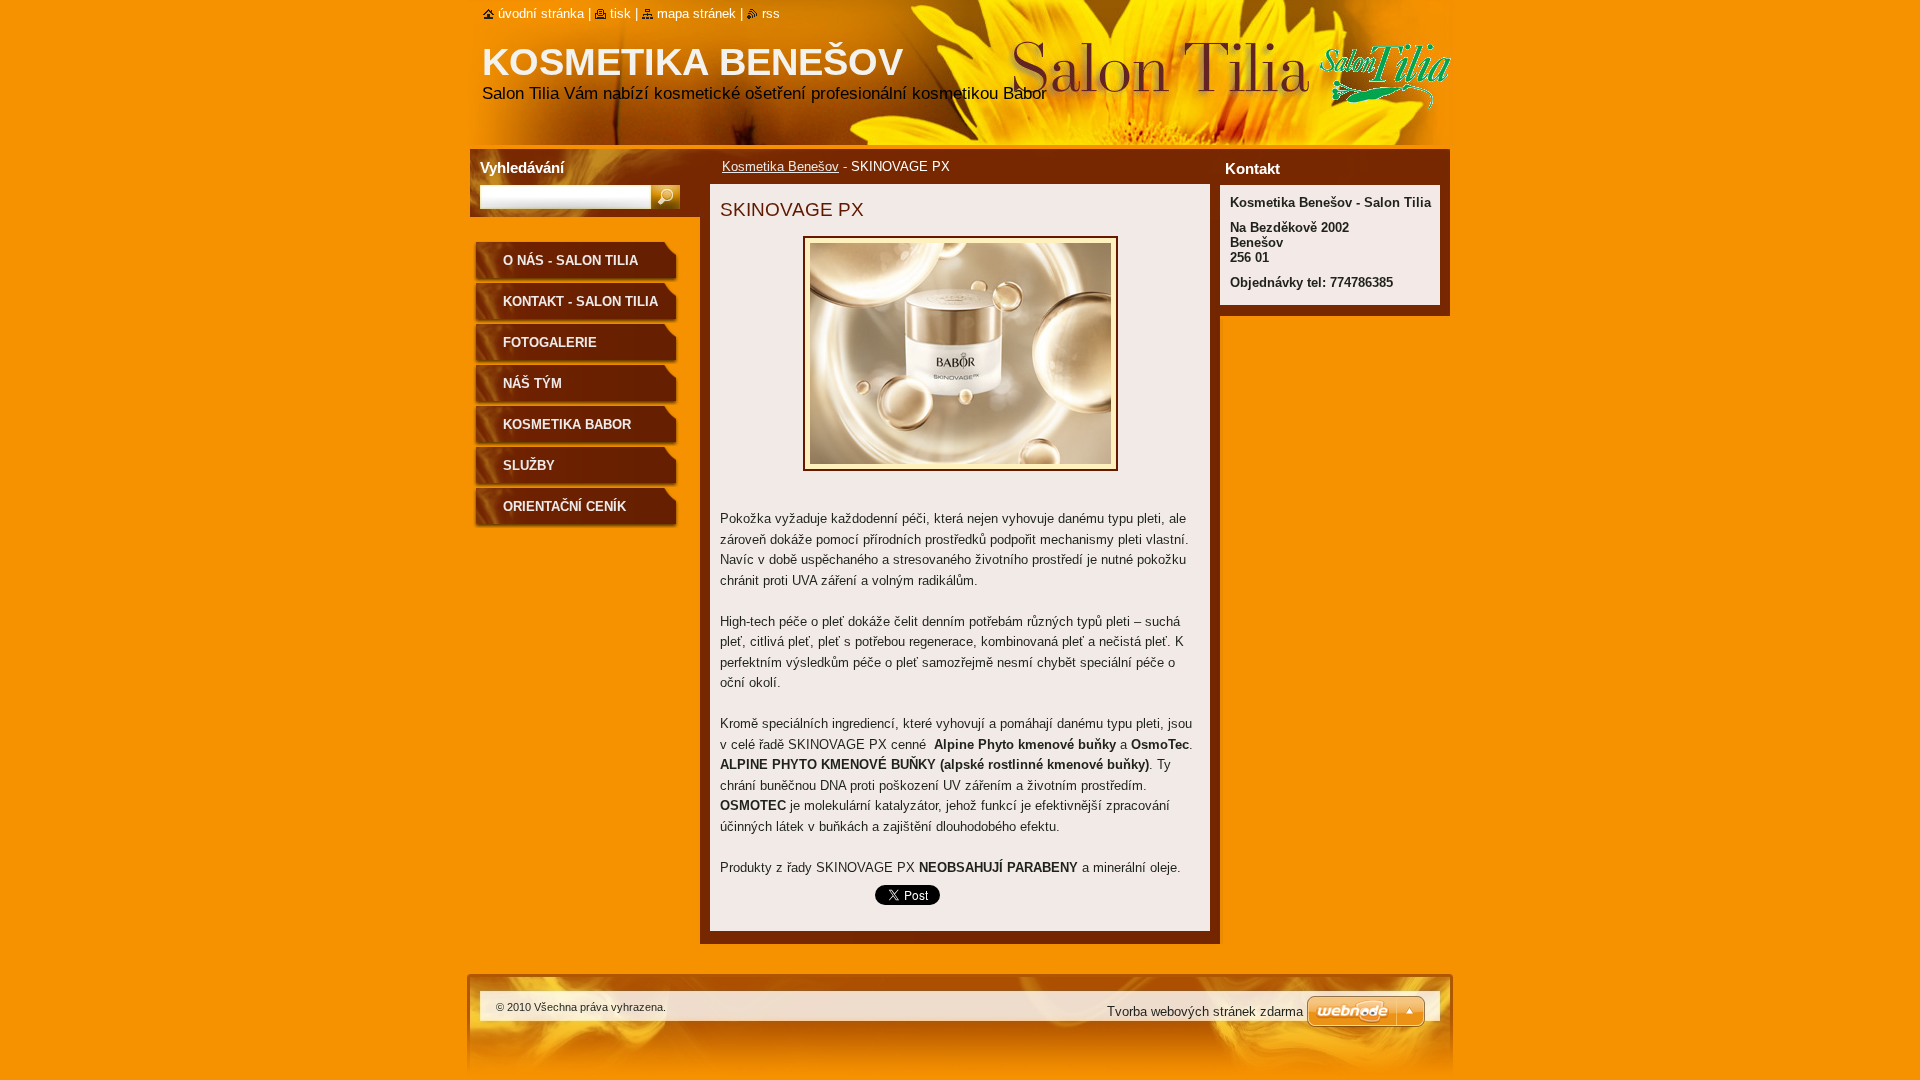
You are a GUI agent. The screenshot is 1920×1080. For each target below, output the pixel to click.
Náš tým (532, 383)
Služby (529, 465)
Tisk (620, 13)
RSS (771, 13)
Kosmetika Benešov (780, 166)
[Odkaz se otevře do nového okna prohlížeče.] (960, 476)
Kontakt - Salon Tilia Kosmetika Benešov (580, 308)
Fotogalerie (550, 342)
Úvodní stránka (541, 13)
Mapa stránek (696, 13)
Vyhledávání (522, 167)
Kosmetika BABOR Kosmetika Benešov (576, 431)
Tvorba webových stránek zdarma (1205, 1011)
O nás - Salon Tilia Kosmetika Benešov (576, 267)
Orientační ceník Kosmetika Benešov (576, 513)
